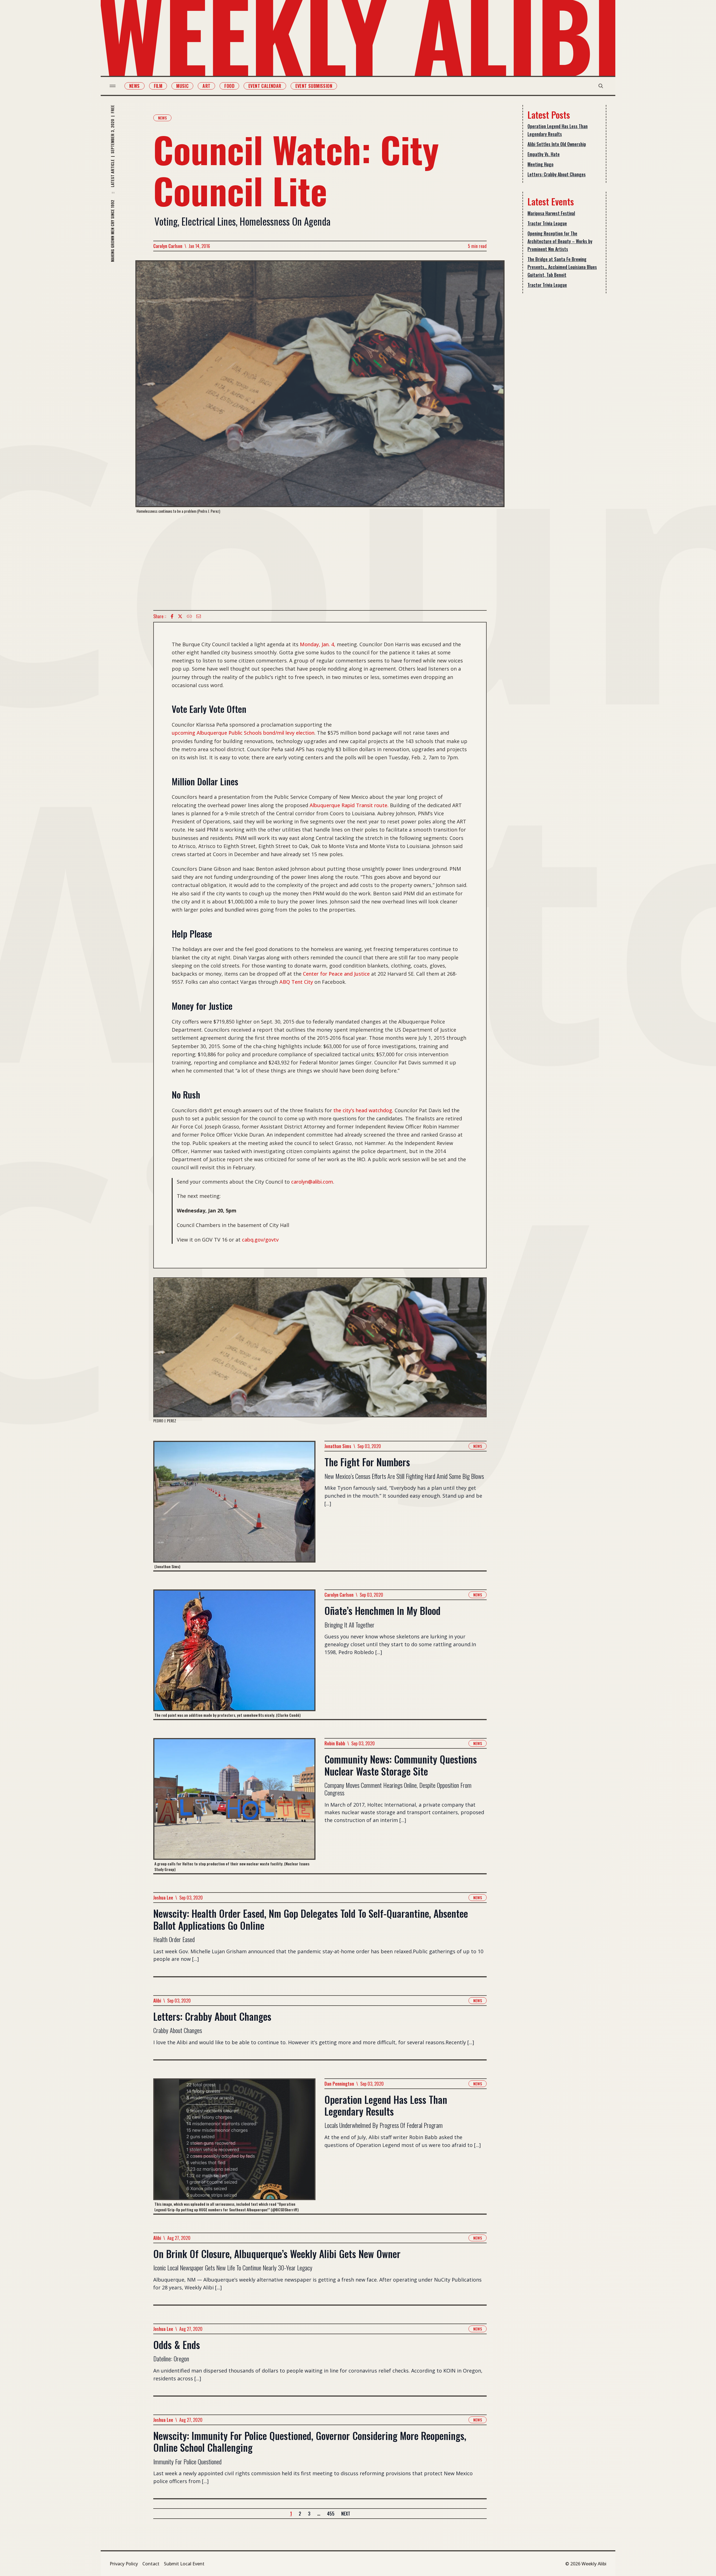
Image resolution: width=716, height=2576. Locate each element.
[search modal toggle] (601, 86)
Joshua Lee (163, 1898)
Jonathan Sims (338, 1446)
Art (206, 86)
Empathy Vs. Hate (544, 154)
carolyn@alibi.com (312, 1182)
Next (346, 2514)
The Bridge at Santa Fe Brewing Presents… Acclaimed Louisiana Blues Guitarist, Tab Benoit (562, 267)
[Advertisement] (320, 562)
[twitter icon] (180, 616)
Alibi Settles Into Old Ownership (557, 144)
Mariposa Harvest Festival (551, 213)
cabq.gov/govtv (260, 1240)
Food (229, 86)
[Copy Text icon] (189, 616)
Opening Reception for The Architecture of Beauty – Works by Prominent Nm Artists (560, 241)
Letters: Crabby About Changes (557, 174)
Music (182, 86)
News (135, 86)
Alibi (157, 2001)
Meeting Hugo (540, 164)
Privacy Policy (124, 2564)
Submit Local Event (184, 2564)
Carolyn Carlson (168, 246)
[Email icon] (199, 616)
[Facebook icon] (172, 616)
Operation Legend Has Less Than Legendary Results (558, 130)
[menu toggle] (113, 86)
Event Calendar (265, 86)
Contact (151, 2564)
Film (158, 86)
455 (331, 2514)
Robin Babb (335, 1743)
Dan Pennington (339, 2084)
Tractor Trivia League (547, 223)
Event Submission (314, 86)
